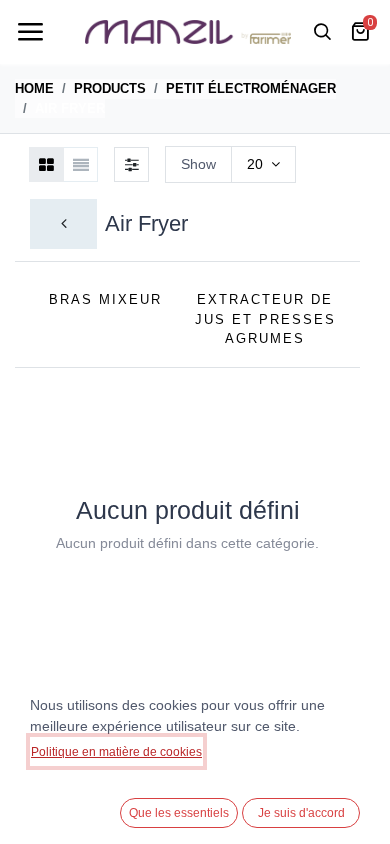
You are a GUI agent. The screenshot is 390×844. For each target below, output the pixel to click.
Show (198, 164)
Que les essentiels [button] (179, 813)
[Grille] (46, 164)
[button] (350, 314)
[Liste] (80, 164)
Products (110, 88)
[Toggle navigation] (30, 32)
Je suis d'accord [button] (301, 813)
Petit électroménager (251, 88)
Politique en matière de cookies (116, 752)
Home (34, 88)
